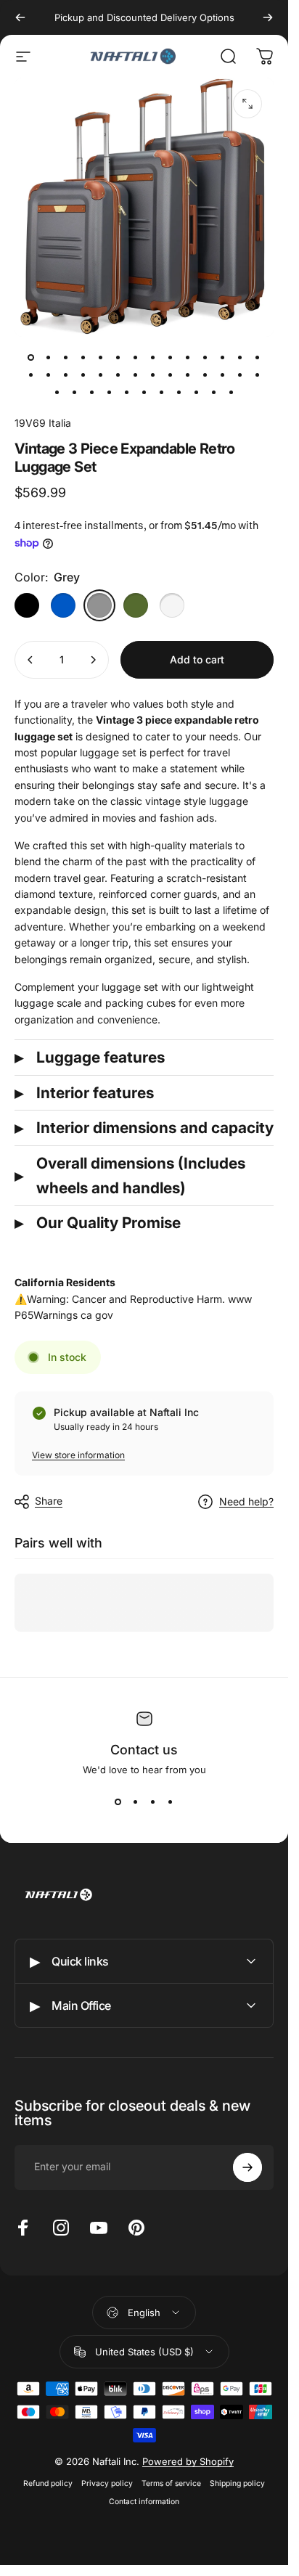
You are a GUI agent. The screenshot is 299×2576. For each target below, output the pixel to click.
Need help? (246, 1501)
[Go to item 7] (153, 357)
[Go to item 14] (31, 375)
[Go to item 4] (101, 357)
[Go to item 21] (153, 375)
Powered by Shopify (188, 2461)
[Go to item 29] (75, 392)
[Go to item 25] (223, 375)
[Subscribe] (247, 2167)
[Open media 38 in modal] (247, 104)
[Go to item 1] (49, 357)
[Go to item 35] (179, 392)
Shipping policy (237, 2483)
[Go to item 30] (92, 392)
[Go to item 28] (57, 392)
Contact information (144, 2502)
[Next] (268, 17)
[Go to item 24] (205, 375)
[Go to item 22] (171, 375)
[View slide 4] (171, 1802)
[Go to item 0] (31, 357)
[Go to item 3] (83, 357)
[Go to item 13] (258, 357)
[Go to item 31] (110, 392)
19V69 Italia (43, 423)
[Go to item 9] (188, 357)
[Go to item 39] (232, 392)
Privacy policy (107, 2483)
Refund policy (48, 2483)
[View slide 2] (136, 1802)
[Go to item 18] (101, 375)
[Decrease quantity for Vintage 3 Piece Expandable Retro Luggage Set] (30, 660)
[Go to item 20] (136, 375)
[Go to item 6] (136, 357)
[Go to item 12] (240, 357)
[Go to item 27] (258, 375)
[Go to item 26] (240, 375)
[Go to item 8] (171, 357)
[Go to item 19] (118, 375)
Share (49, 1501)
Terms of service (171, 2483)
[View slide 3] (153, 1802)
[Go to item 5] (118, 357)
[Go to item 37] (214, 392)
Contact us (144, 1750)
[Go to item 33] (144, 392)
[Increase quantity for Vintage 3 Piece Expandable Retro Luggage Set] (93, 660)
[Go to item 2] (66, 357)
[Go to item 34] (162, 392)
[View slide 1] (118, 1802)
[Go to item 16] (66, 375)
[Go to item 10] (205, 357)
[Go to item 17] (83, 375)
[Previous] (20, 17)
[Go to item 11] (223, 357)
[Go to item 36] (197, 392)
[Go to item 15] (49, 375)
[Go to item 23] (188, 375)
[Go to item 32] (127, 392)
